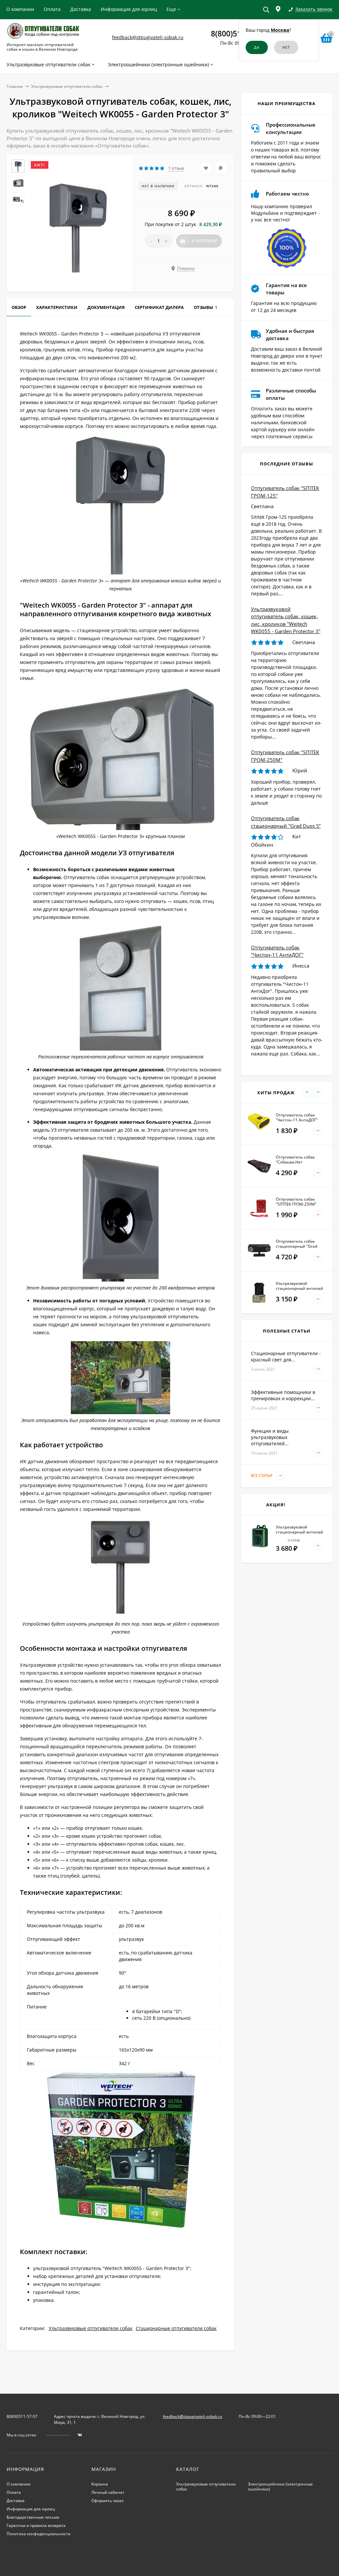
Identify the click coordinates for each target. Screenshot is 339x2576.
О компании (20, 9)
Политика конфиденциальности (39, 2534)
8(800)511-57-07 (22, 2416)
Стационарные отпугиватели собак (176, 2328)
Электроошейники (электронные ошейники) (280, 2486)
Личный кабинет (108, 2492)
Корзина (100, 2484)
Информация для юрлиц (129, 9)
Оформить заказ (107, 2501)
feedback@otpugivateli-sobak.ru (148, 37)
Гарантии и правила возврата (36, 2525)
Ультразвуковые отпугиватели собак (67, 86)
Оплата (52, 9)
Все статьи (262, 1475)
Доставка (81, 9)
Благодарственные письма (33, 2517)
